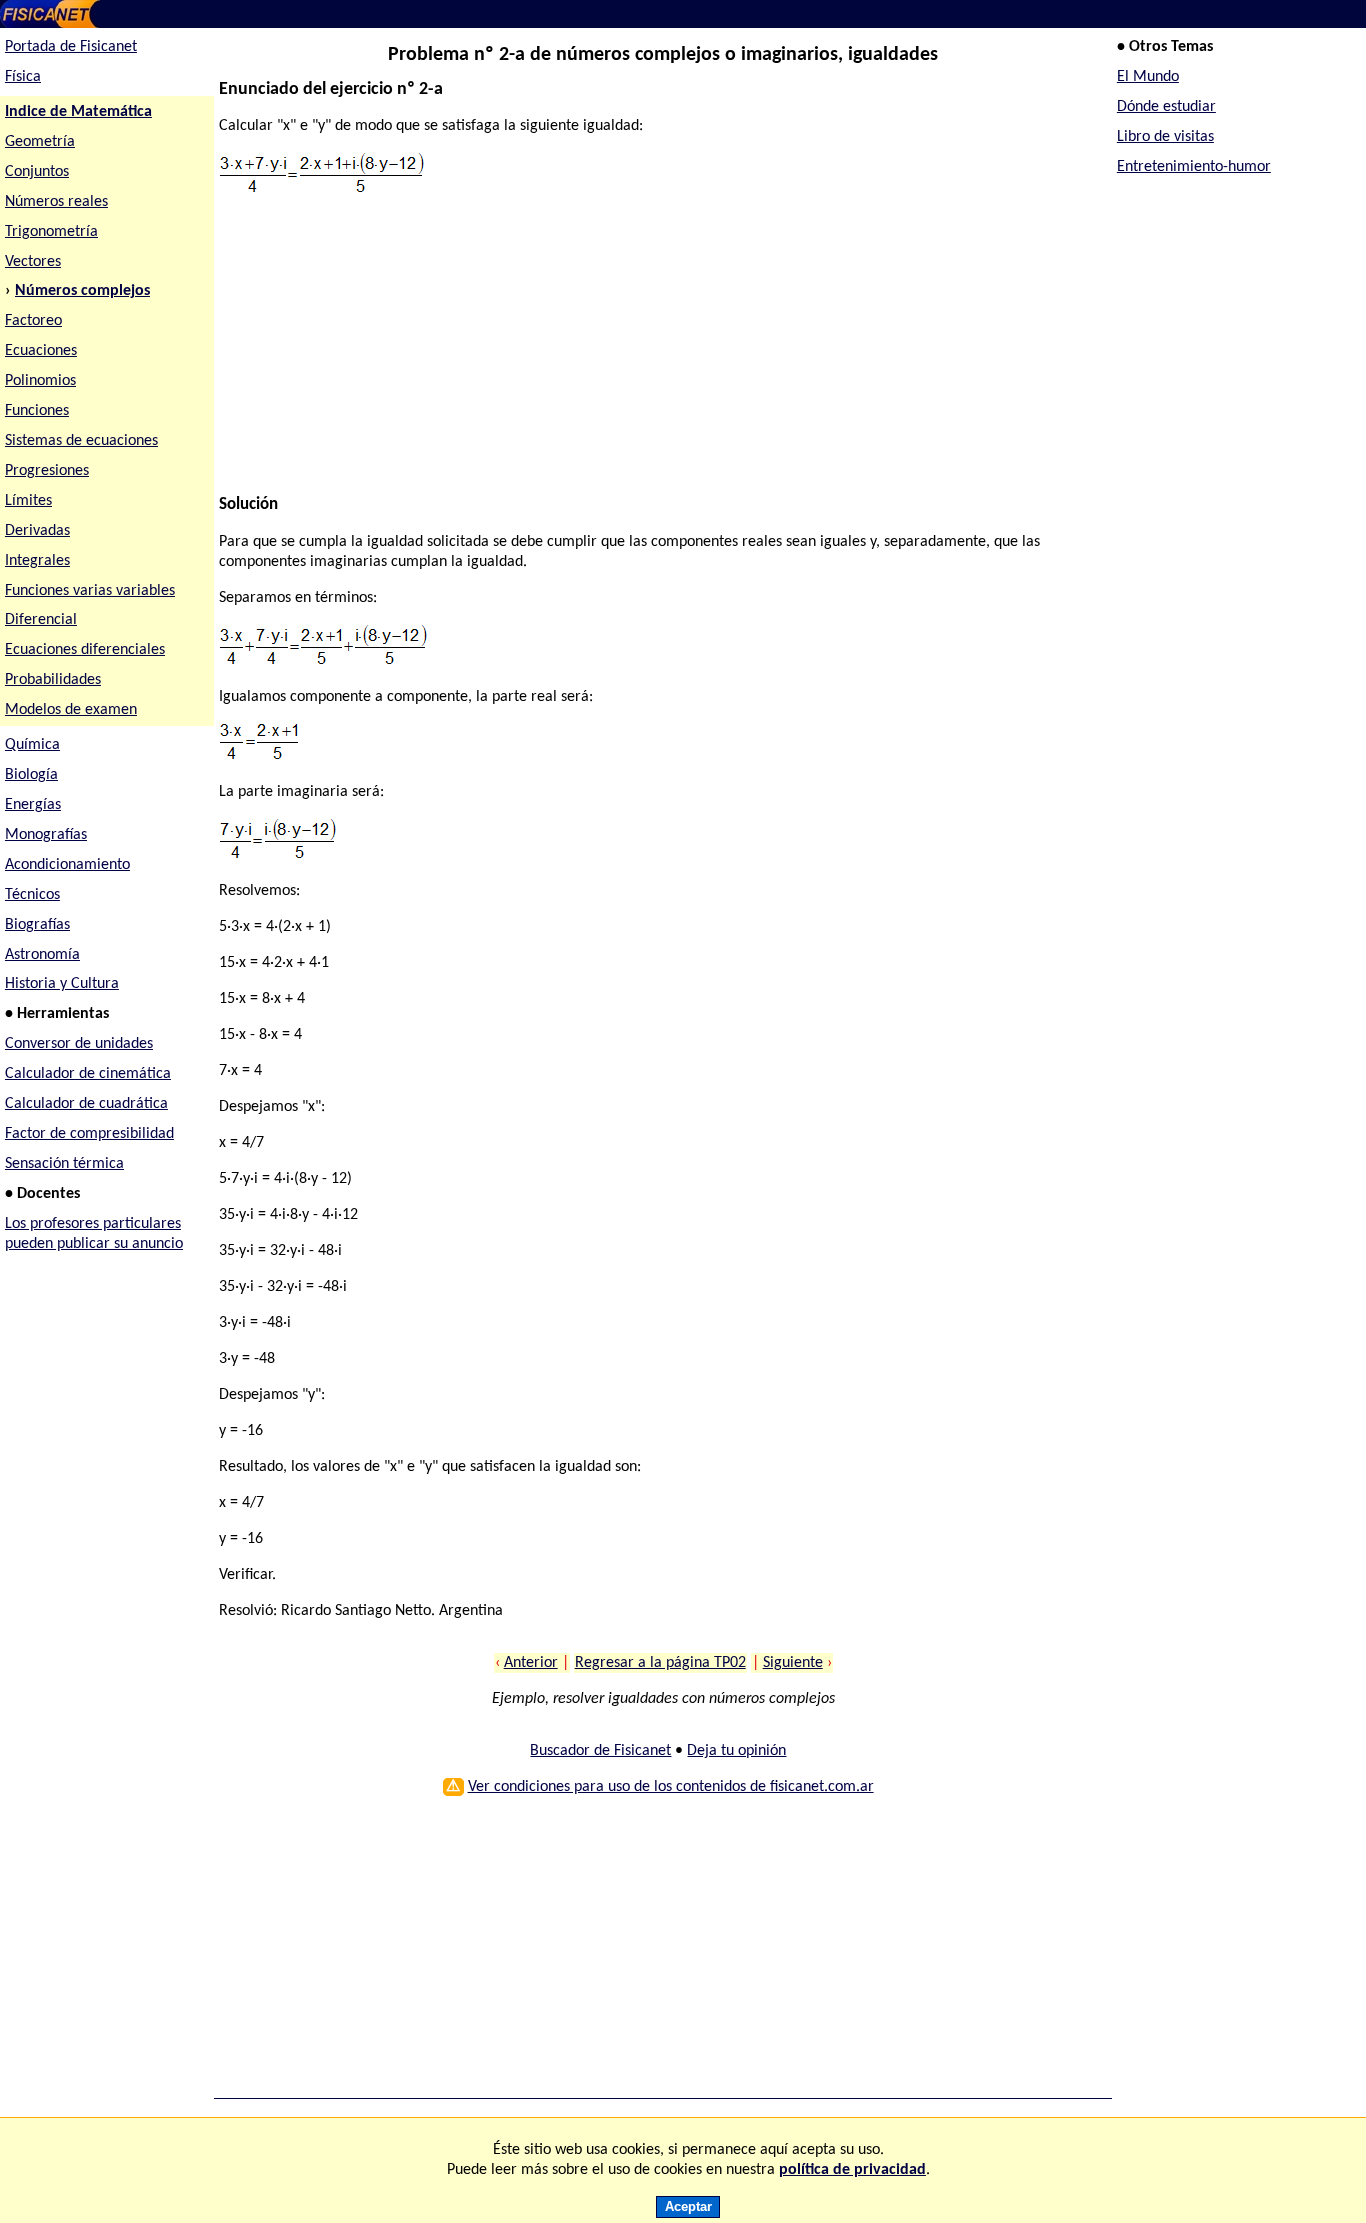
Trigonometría (51, 232)
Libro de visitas (1165, 137)
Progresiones (47, 471)
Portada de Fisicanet (71, 47)
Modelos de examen (71, 710)
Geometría (40, 142)
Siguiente (793, 1663)
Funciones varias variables (90, 591)
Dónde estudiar (1166, 107)
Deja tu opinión (736, 1751)
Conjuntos (37, 172)
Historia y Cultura (62, 984)
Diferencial (41, 620)
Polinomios (40, 381)
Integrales (37, 561)
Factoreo (33, 321)
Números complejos (82, 291)
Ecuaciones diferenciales (85, 650)
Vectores (33, 262)
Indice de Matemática (78, 112)
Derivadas (37, 531)
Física (23, 77)
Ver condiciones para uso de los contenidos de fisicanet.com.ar (671, 1787)
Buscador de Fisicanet (600, 1751)
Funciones (37, 411)
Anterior (531, 1663)
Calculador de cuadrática (86, 1104)
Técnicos (32, 895)
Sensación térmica (64, 1164)
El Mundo (1148, 77)
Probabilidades (53, 680)
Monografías (46, 835)
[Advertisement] (654, 355)
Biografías (37, 925)
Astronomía (42, 955)
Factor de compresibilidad (89, 1134)
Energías (33, 805)
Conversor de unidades (79, 1044)
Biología (31, 775)
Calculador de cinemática (88, 1074)
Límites (28, 501)
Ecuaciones (41, 351)
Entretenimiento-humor (1194, 167)
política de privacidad (852, 2170)
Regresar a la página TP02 (660, 1663)
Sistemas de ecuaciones (81, 441)
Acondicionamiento (67, 865)
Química (32, 745)
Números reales (56, 202)
